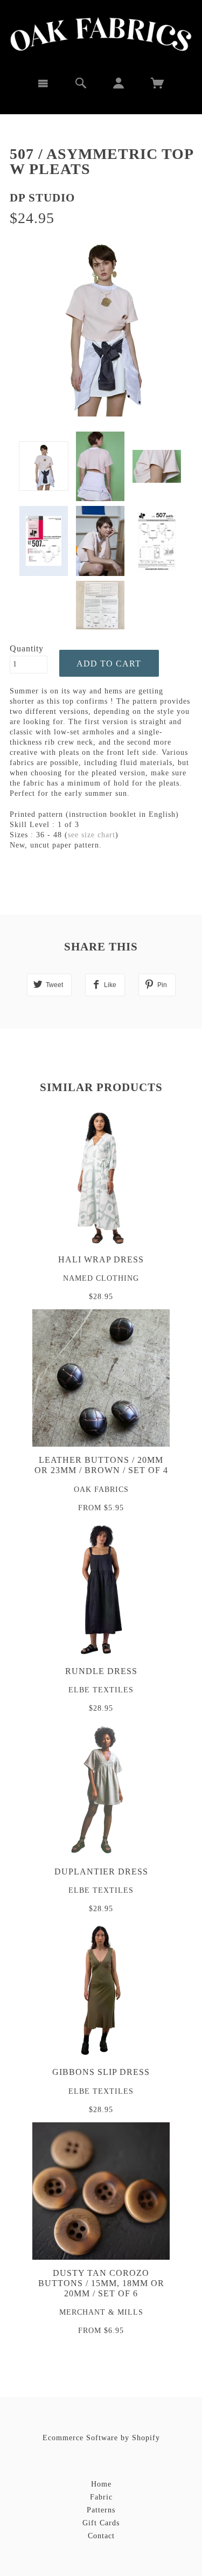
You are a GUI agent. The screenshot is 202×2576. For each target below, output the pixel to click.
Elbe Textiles (101, 1690)
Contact (101, 2536)
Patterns (101, 2510)
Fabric (101, 2497)
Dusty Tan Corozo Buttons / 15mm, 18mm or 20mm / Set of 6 (101, 2283)
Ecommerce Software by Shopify (101, 2438)
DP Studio (42, 198)
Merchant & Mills (101, 2312)
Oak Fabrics (101, 1490)
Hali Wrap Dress (101, 1259)
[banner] (101, 34)
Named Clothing (101, 1278)
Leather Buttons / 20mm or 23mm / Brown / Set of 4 (101, 1465)
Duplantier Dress (101, 1872)
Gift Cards (101, 2523)
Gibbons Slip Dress (101, 2072)
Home (101, 2484)
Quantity (27, 648)
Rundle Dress (101, 1671)
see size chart (92, 835)
